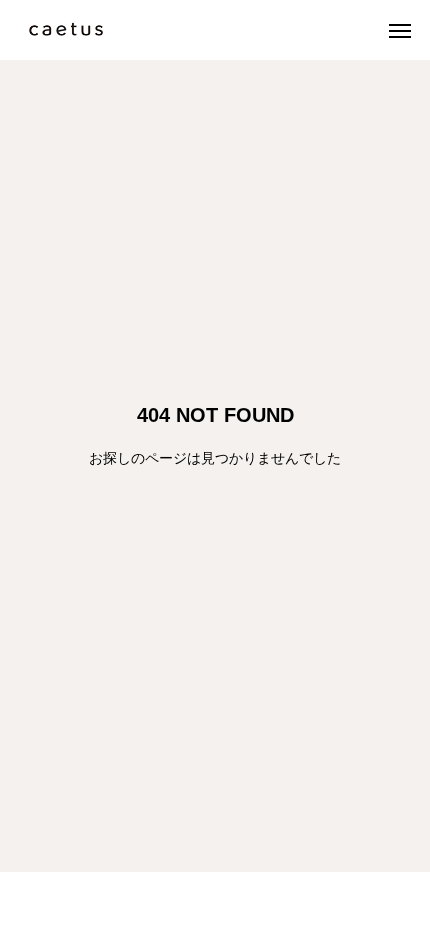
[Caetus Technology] (66, 30)
